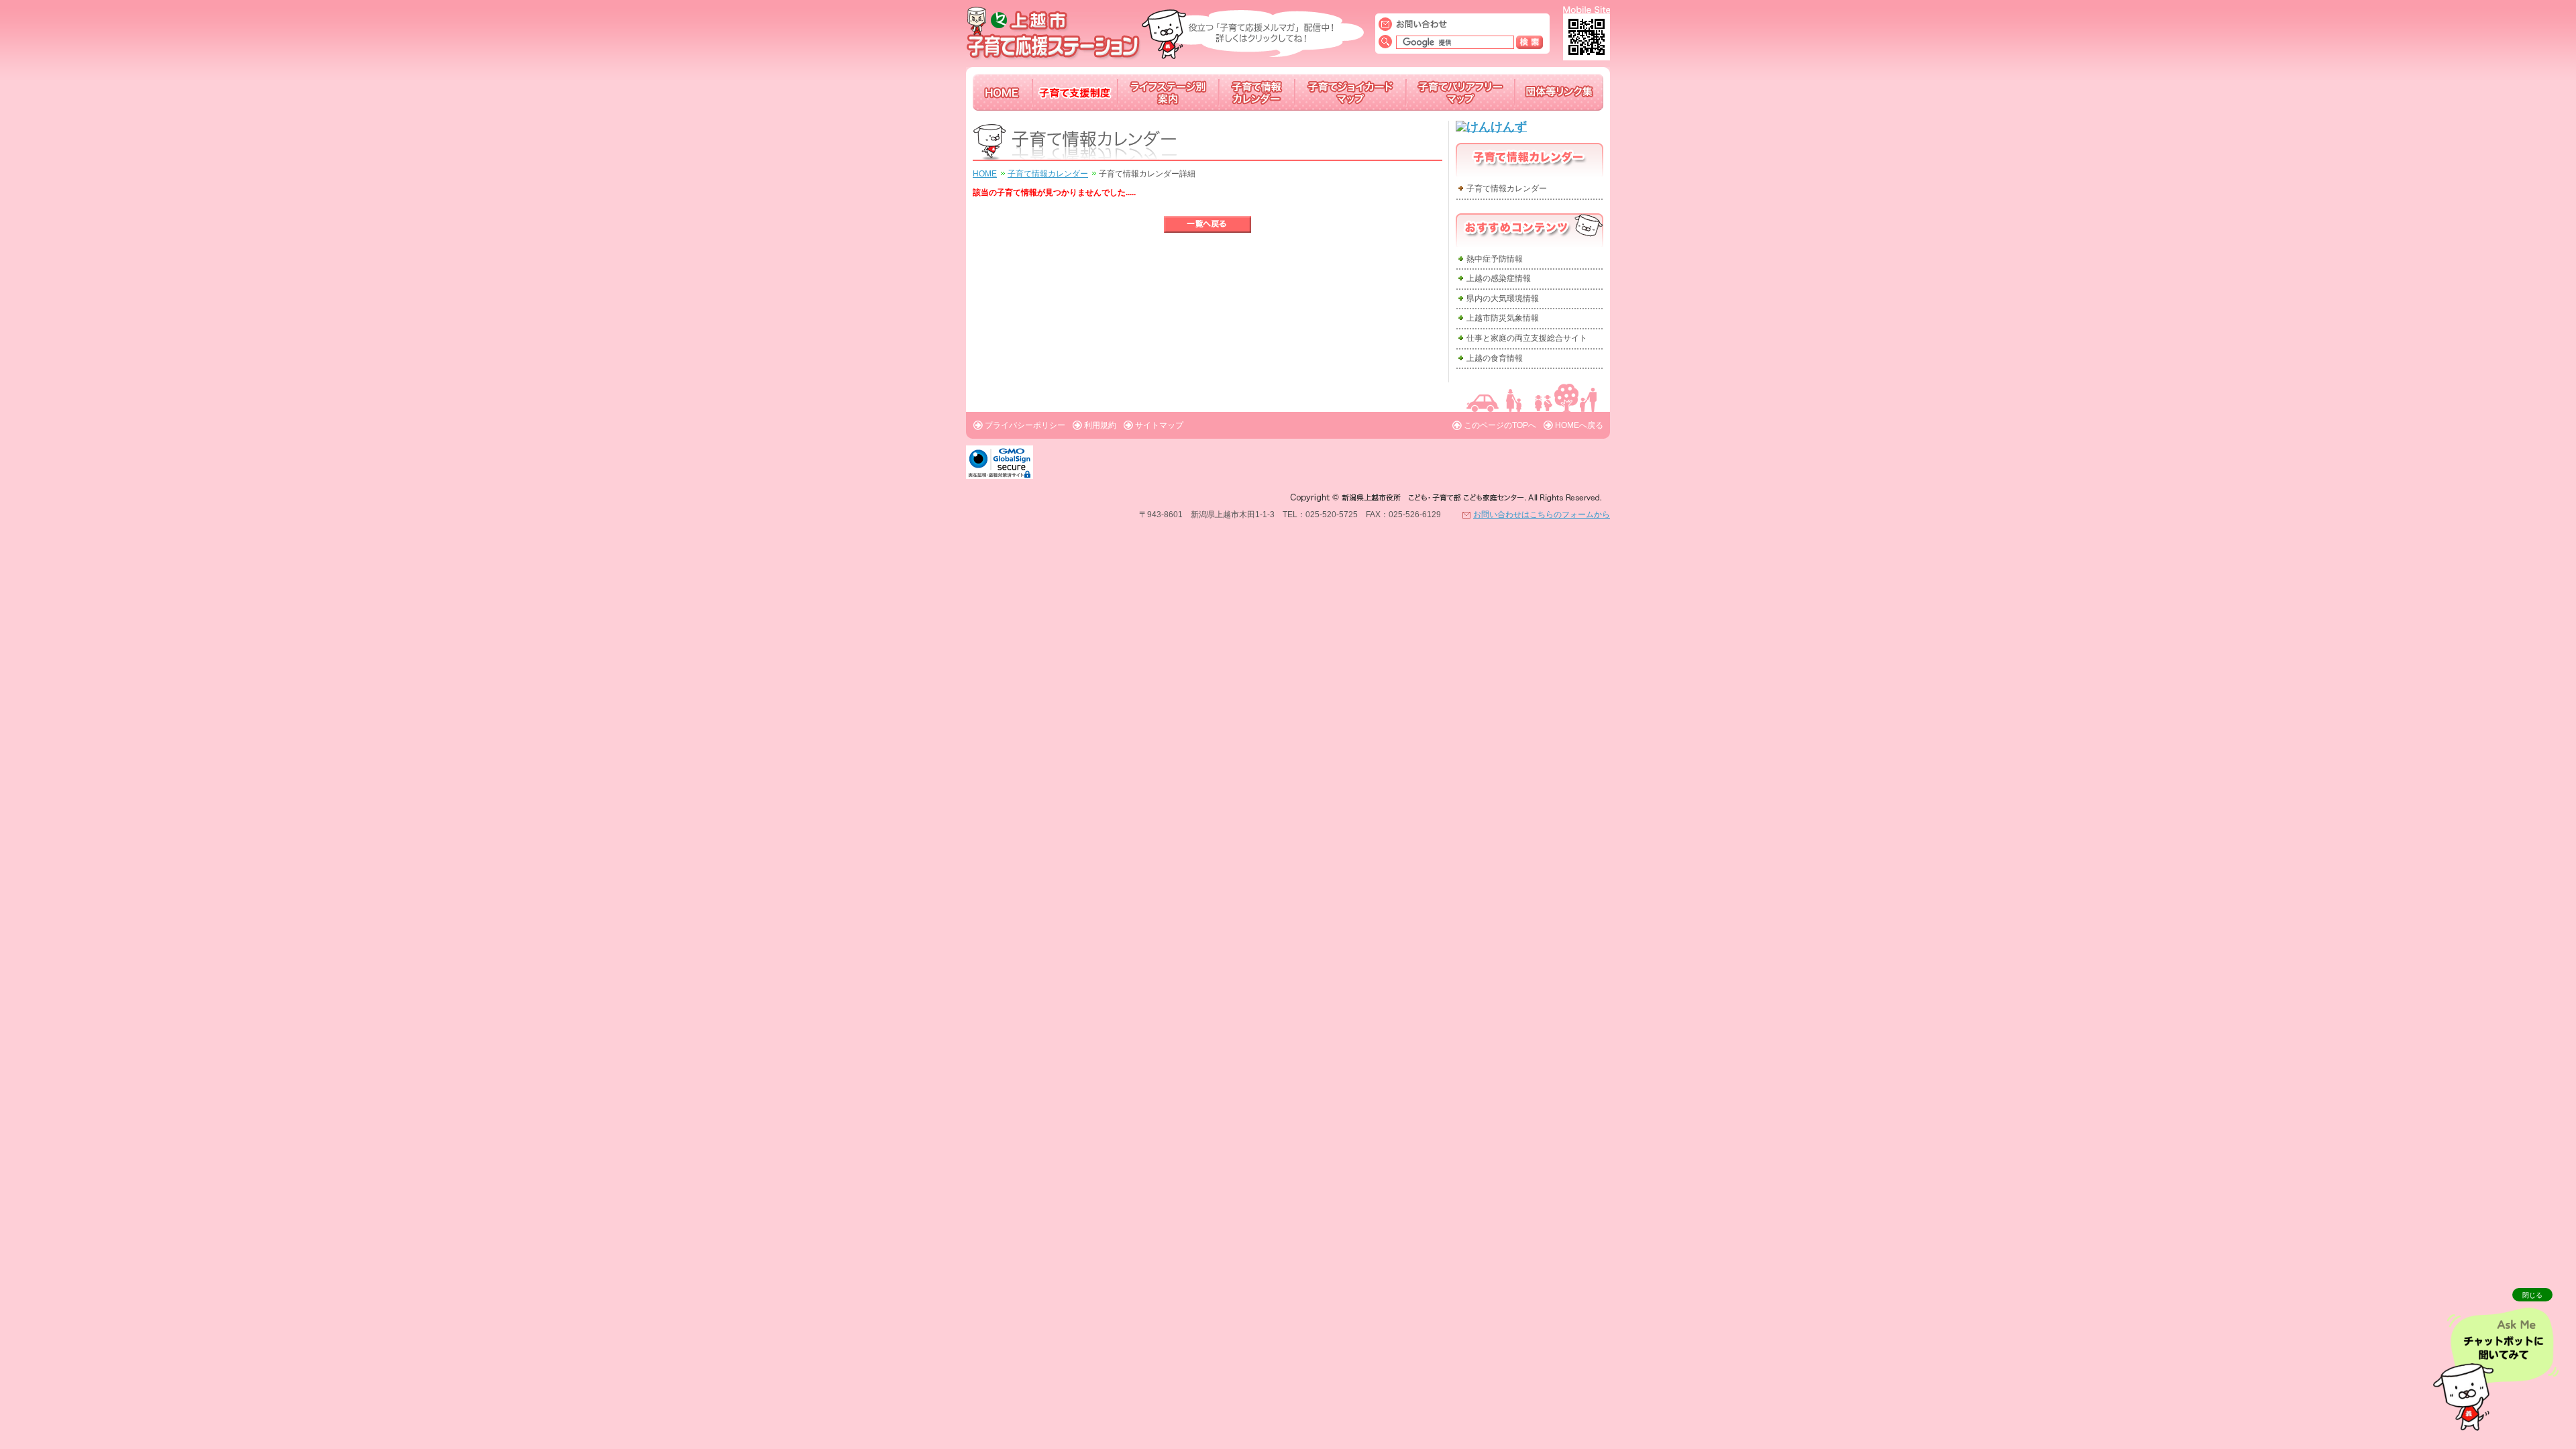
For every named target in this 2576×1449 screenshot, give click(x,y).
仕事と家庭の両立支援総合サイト (1527, 338)
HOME (985, 174)
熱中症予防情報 (1495, 259)
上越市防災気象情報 (1503, 318)
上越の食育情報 (1495, 358)
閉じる (2532, 1295)
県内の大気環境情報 (1503, 299)
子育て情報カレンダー (1048, 174)
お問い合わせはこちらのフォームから (1542, 515)
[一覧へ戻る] (1207, 224)
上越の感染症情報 (1499, 278)
